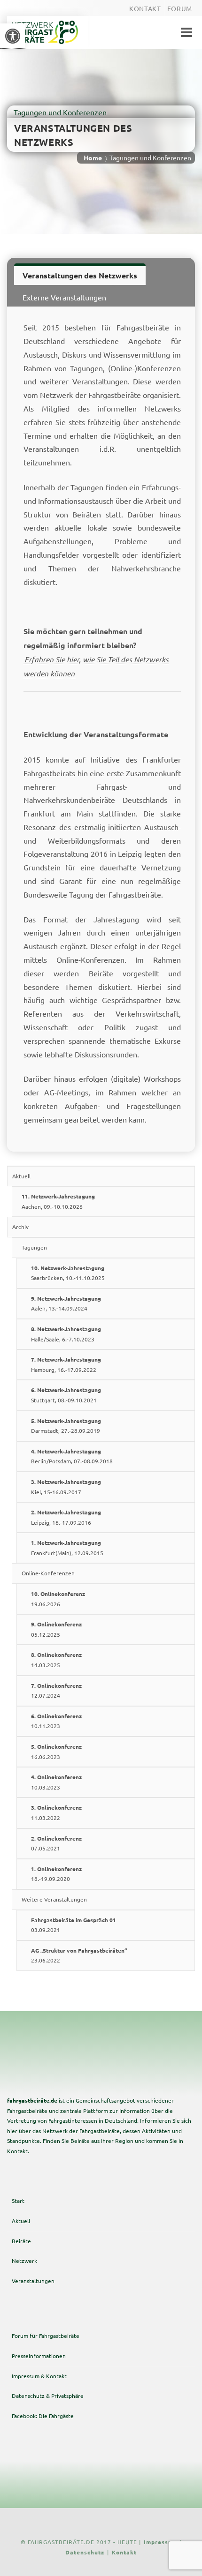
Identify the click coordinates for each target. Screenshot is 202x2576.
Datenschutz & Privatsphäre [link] (48, 2396)
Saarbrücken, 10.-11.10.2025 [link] (68, 1273)
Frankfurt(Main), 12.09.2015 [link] (67, 1548)
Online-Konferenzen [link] (48, 1573)
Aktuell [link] (21, 1176)
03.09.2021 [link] (74, 1925)
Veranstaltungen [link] (33, 2281)
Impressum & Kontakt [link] (39, 2376)
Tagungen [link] (34, 1247)
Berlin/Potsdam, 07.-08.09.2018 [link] (72, 1456)
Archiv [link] (20, 1227)
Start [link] (18, 2201)
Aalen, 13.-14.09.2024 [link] (66, 1303)
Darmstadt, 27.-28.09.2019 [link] (66, 1426)
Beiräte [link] (21, 2241)
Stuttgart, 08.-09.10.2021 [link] (66, 1395)
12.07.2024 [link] (56, 1691)
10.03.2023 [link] (56, 1782)
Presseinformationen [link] (39, 2356)
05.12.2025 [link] (56, 1629)
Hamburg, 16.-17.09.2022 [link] (66, 1364)
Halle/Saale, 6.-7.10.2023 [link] (66, 1334)
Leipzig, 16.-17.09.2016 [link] (66, 1517)
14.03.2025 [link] (56, 1660)
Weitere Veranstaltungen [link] (54, 1899)
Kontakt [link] (124, 2552)
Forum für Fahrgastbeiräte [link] (46, 2336)
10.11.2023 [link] (56, 1721)
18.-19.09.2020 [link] (56, 1874)
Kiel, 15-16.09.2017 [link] (66, 1487)
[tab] (80, 274)
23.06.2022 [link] (79, 1955)
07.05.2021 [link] (56, 1843)
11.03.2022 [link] (56, 1812)
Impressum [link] (160, 2542)
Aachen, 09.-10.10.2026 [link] (58, 1201)
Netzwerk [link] (24, 2261)
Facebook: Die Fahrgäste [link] (43, 2416)
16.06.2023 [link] (56, 1752)
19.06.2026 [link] (58, 1599)
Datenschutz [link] (85, 2552)
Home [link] (93, 157)
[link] (13, 36)
